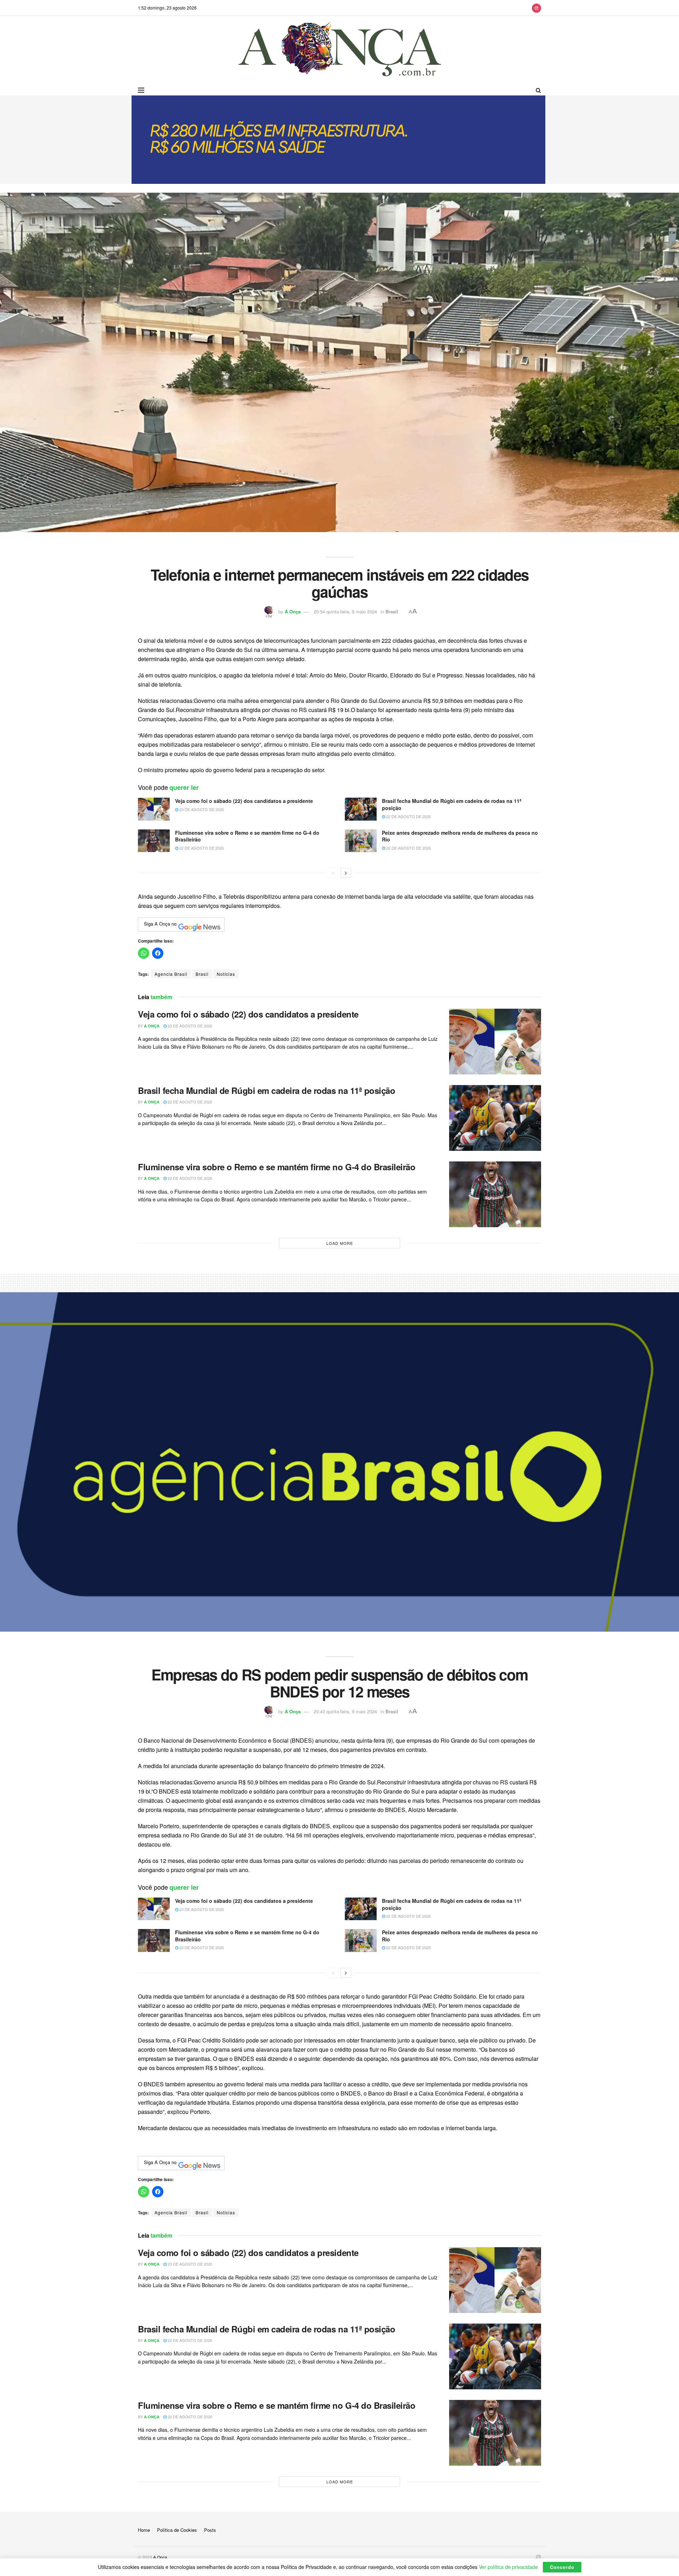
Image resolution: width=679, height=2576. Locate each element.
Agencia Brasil (171, 974)
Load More (340, 1243)
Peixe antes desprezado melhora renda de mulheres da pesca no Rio (460, 836)
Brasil (392, 611)
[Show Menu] (141, 90)
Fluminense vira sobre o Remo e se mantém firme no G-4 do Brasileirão (247, 836)
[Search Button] (538, 90)
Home (144, 2530)
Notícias (226, 974)
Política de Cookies (177, 2530)
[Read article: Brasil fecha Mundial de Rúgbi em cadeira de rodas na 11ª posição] (361, 809)
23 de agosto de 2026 (201, 809)
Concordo (562, 2567)
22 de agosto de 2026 (408, 816)
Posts (210, 2530)
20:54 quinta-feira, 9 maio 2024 (345, 611)
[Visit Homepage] (340, 50)
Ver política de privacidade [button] (508, 2567)
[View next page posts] (346, 873)
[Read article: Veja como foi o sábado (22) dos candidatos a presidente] (154, 809)
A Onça (293, 611)
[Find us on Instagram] (536, 8)
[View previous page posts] (333, 873)
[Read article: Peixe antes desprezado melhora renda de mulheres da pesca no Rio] (361, 841)
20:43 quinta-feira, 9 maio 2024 (345, 1711)
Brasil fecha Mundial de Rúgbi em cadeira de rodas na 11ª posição (452, 804)
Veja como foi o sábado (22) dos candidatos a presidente (244, 801)
